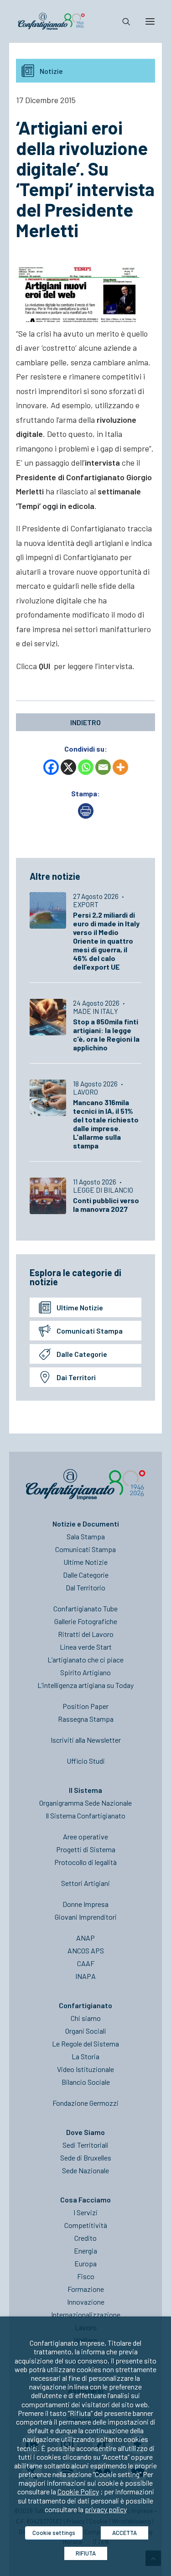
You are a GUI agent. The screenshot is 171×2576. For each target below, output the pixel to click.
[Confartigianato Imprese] (51, 21)
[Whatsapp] (86, 767)
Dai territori (76, 1377)
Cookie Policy (78, 2491)
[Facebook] (51, 767)
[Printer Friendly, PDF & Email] (86, 816)
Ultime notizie (80, 1307)
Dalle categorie (82, 1354)
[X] (68, 767)
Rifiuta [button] (86, 2553)
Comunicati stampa (90, 1331)
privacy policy (106, 2509)
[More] (120, 767)
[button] (150, 21)
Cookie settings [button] (54, 2533)
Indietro (85, 722)
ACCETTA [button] (124, 2533)
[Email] (103, 767)
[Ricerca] (122, 21)
